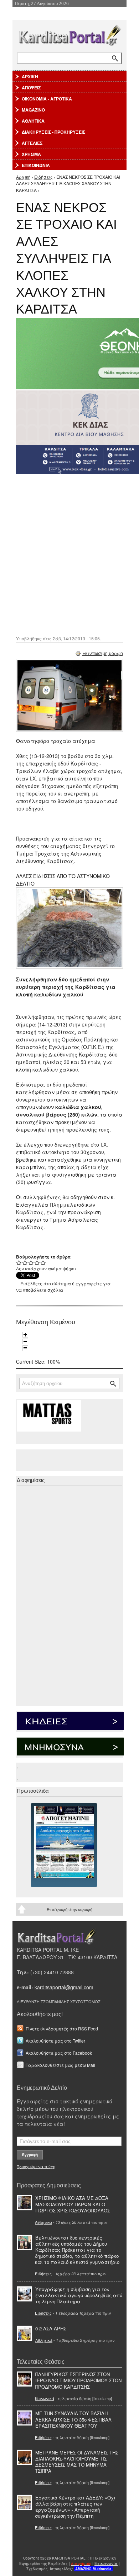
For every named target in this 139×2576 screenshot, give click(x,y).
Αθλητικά (43, 2222)
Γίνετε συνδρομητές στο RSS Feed (62, 2028)
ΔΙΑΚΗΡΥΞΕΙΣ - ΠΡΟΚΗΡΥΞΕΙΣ (53, 132)
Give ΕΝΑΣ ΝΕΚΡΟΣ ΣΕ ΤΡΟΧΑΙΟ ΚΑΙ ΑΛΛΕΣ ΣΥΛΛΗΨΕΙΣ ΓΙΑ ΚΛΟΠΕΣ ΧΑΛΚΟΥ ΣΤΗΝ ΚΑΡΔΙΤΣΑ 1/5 (19, 1263)
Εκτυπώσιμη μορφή (103, 653)
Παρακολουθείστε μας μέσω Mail (60, 2065)
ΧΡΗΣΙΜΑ (31, 154)
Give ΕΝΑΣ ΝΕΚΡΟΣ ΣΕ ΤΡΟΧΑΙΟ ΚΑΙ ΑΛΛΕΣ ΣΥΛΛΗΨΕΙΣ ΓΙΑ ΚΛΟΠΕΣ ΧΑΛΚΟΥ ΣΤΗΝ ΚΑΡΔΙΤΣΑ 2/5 (25, 1263)
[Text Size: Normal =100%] (25, 1348)
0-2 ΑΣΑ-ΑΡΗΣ (51, 2328)
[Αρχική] (69, 34)
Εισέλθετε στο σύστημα (46, 1283)
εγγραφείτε (89, 1283)
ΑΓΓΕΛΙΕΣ (32, 143)
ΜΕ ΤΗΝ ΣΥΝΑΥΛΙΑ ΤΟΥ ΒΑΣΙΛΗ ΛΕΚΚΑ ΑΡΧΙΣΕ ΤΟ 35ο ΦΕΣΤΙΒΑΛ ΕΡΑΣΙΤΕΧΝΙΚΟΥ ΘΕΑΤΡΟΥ (73, 2419)
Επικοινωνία (106, 2563)
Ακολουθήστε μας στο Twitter (55, 2041)
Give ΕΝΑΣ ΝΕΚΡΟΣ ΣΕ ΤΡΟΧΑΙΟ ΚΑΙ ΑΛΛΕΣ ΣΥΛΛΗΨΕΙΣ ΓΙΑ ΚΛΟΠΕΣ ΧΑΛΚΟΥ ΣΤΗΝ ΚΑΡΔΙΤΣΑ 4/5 (37, 1263)
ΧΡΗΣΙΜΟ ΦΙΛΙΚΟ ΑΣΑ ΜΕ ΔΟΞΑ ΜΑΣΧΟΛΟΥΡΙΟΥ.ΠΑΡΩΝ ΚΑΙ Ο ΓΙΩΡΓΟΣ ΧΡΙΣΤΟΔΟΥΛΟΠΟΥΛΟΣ (73, 2204)
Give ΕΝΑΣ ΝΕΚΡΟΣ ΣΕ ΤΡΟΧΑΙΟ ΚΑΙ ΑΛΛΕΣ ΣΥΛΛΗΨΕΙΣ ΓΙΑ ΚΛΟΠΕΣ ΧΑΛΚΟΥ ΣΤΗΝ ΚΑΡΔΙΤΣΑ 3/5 (31, 1263)
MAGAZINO (33, 110)
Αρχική (23, 177)
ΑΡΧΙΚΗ (30, 77)
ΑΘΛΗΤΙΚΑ (33, 121)
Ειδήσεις (43, 177)
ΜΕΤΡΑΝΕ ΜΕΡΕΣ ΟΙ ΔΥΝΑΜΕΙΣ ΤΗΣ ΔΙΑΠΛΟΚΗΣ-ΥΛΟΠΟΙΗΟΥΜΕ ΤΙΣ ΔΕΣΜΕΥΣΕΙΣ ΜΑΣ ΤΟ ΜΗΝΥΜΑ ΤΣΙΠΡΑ (77, 2462)
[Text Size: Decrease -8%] (25, 1341)
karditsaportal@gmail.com (64, 1987)
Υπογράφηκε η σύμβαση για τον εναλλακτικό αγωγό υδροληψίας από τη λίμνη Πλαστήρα (79, 2295)
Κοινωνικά (45, 2398)
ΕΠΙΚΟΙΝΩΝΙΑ (36, 165)
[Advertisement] (69, 554)
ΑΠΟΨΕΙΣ (31, 88)
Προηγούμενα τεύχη (36, 2166)
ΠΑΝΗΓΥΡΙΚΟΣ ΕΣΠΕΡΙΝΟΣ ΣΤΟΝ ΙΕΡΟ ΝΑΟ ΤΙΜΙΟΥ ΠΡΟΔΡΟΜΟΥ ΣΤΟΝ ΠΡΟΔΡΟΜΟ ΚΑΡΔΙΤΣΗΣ (78, 2380)
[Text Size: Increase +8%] (25, 1335)
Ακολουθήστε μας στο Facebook (59, 2053)
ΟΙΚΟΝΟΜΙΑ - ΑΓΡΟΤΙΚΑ (47, 99)
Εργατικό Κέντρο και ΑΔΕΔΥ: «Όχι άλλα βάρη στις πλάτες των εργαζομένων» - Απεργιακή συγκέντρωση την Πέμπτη (75, 2507)
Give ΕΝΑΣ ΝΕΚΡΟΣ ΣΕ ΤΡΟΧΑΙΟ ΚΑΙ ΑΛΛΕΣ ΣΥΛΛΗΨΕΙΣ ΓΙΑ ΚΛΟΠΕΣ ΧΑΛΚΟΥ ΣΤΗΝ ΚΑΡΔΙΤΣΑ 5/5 (43, 1263)
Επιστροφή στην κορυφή (69, 1909)
